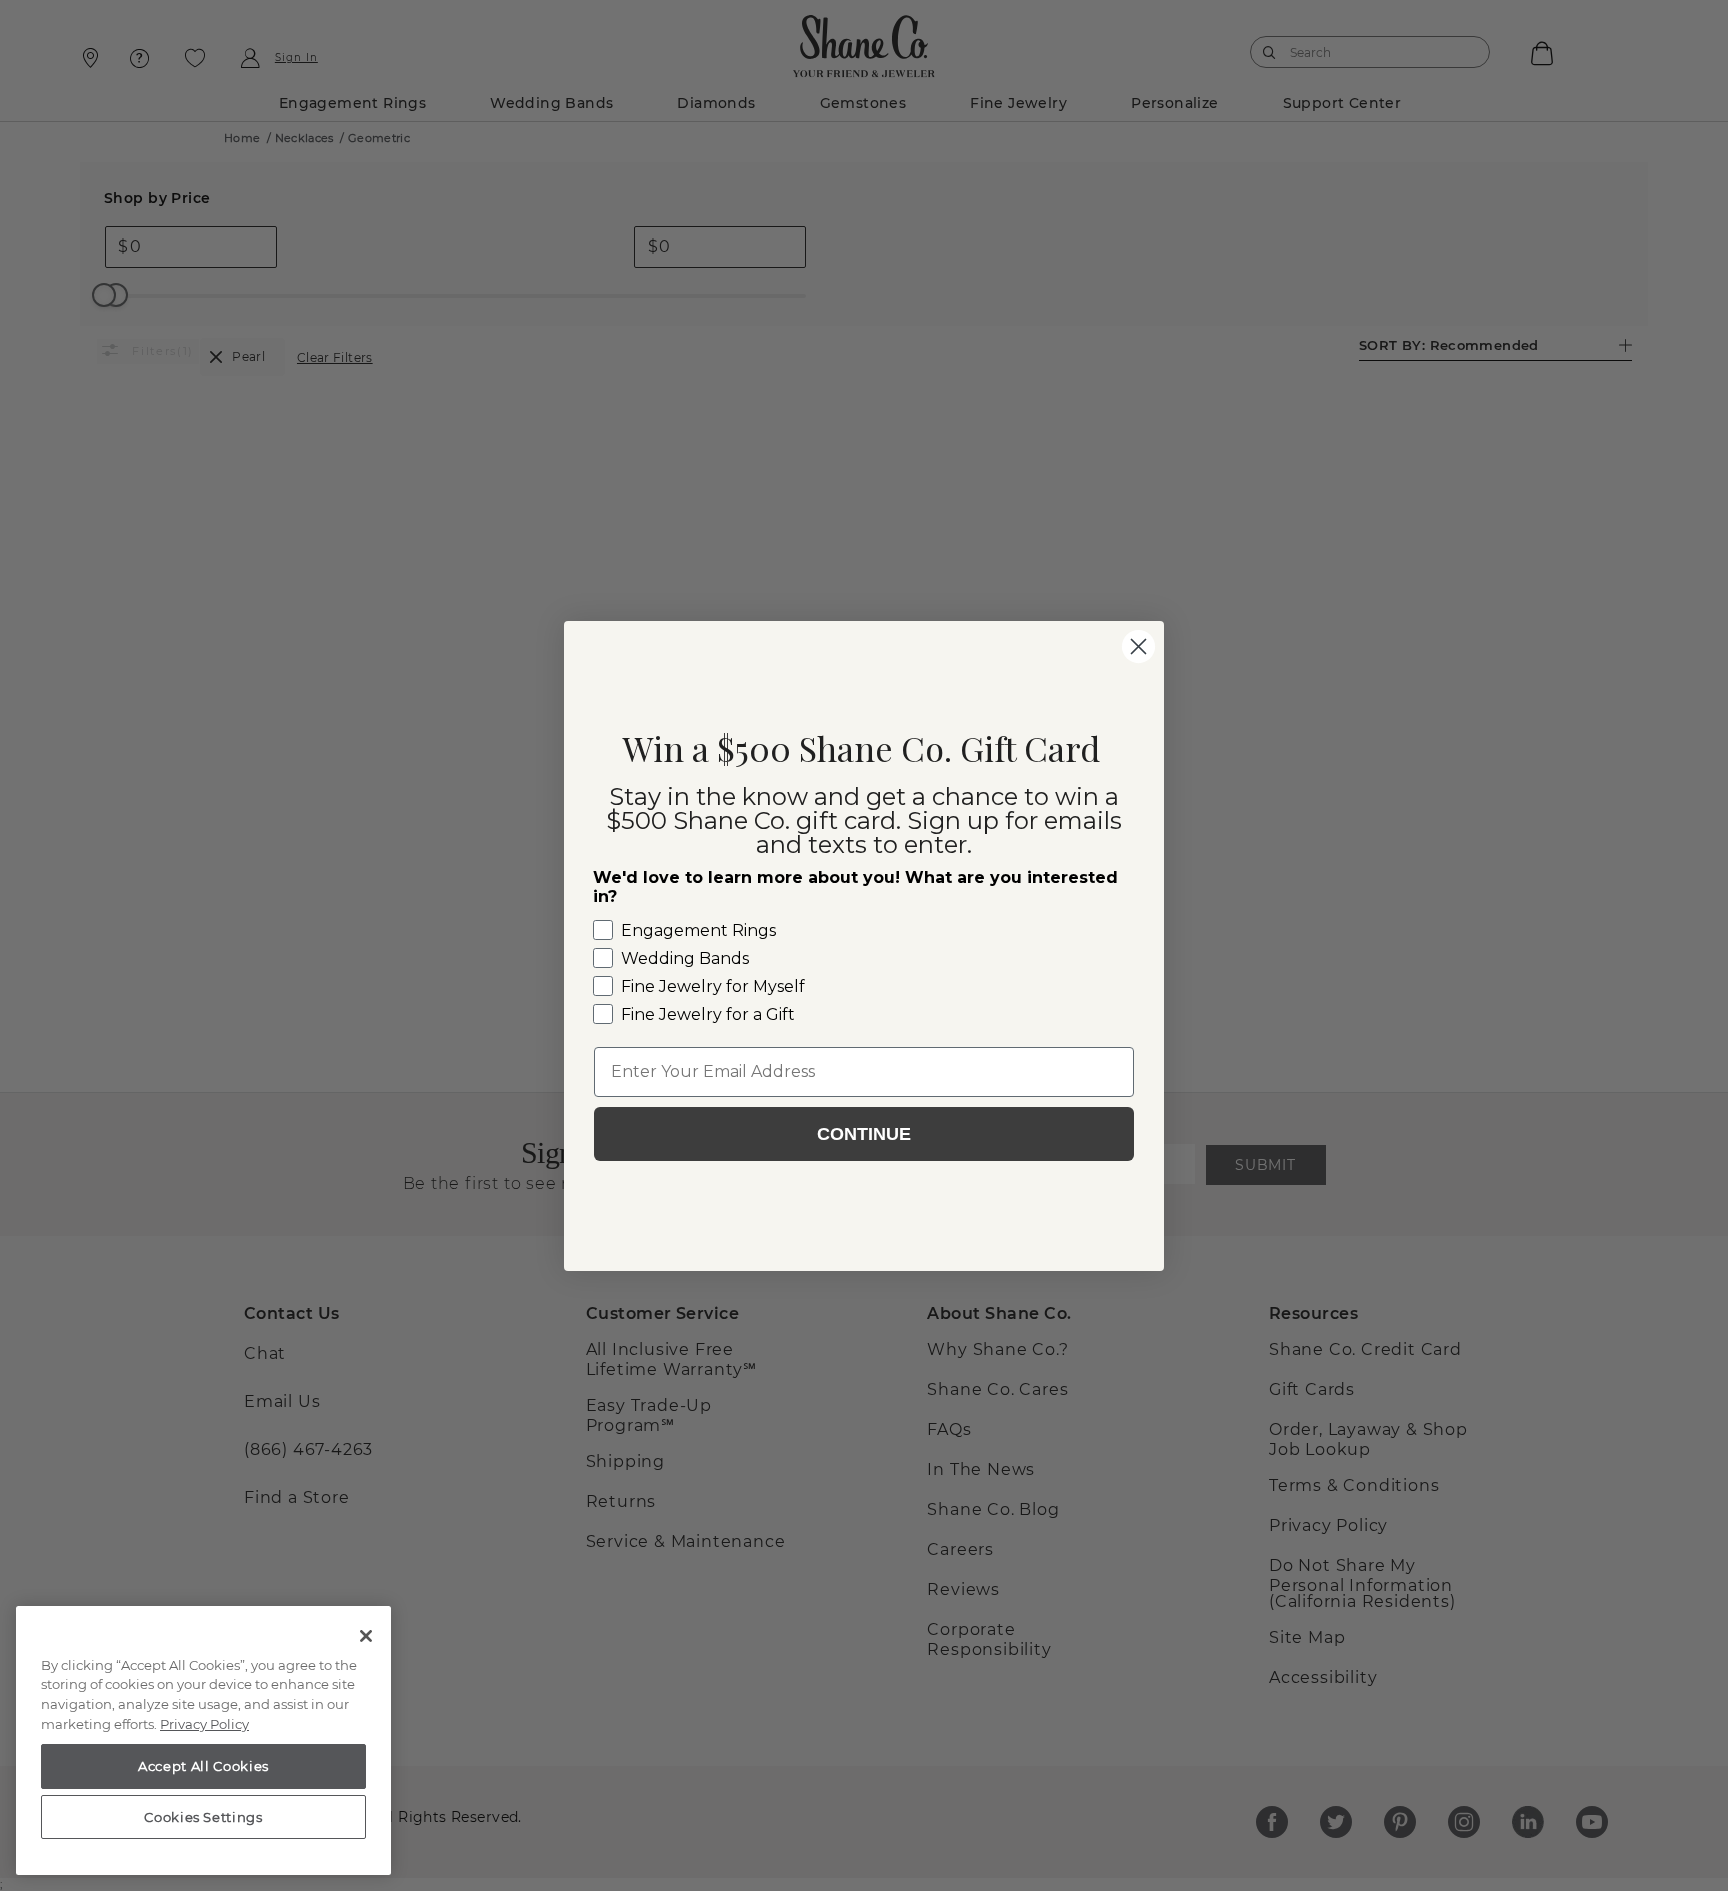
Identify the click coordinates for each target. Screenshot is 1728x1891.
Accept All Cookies (203, 1766)
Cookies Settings (203, 1817)
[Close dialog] (1138, 646)
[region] (203, 1741)
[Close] (366, 1636)
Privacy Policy (204, 1724)
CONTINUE (864, 1134)
